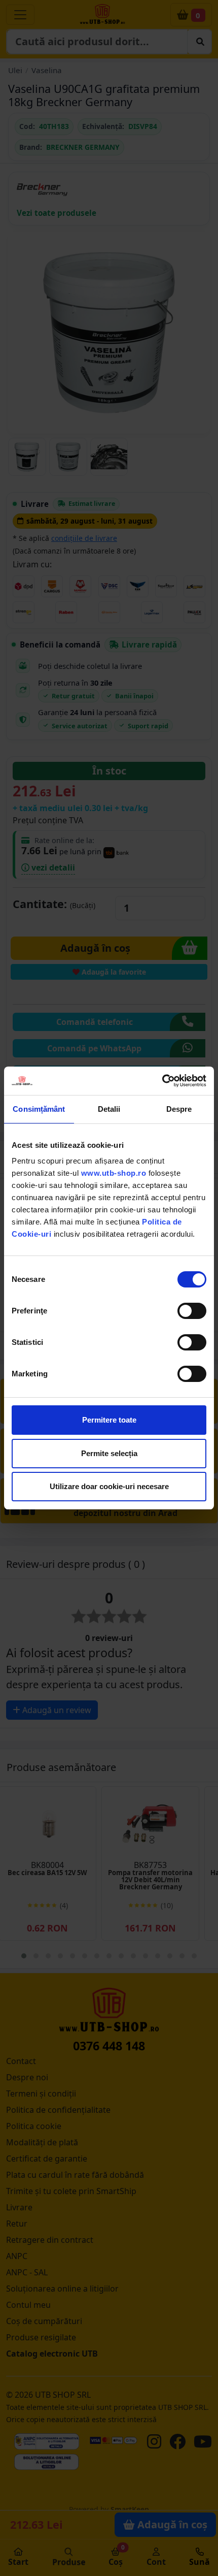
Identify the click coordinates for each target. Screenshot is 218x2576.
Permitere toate (109, 1420)
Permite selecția (109, 1453)
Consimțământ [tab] (39, 1109)
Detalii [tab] (109, 1109)
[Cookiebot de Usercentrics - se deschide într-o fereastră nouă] (162, 1081)
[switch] (192, 1311)
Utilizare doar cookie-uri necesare (109, 1486)
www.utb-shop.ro (114, 1173)
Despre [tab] (179, 1109)
